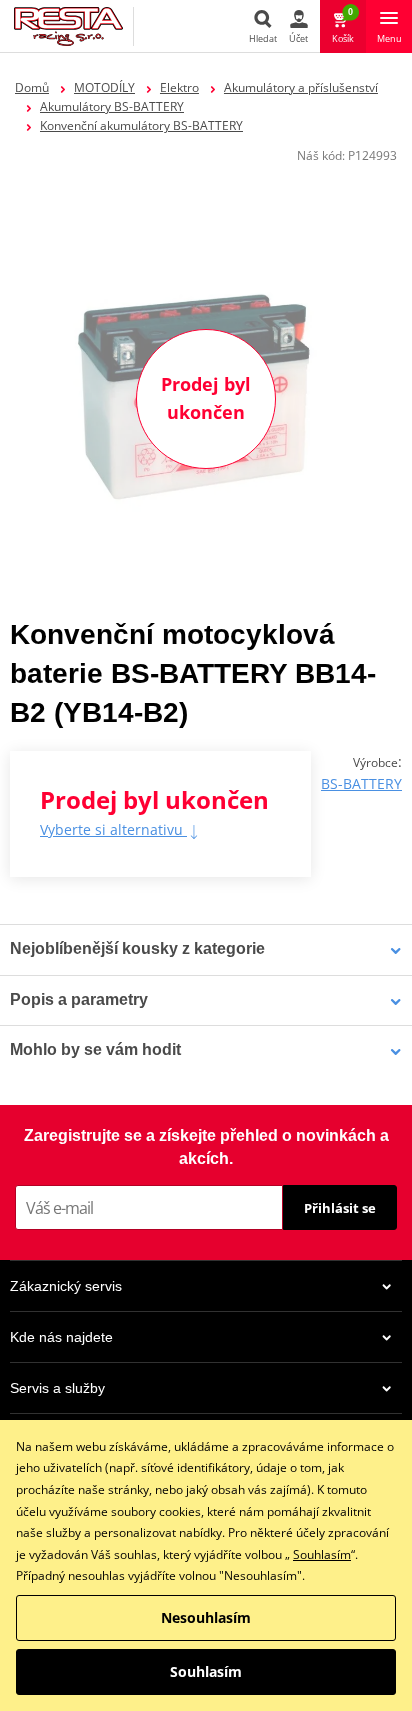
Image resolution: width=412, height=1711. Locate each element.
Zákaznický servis (66, 1286)
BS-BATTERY (361, 783)
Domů (32, 87)
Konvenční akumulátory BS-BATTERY (141, 125)
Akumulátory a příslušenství (301, 87)
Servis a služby (57, 1388)
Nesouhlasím (206, 1617)
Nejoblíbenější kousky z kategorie (137, 948)
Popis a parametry (79, 999)
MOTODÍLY (104, 87)
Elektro (179, 87)
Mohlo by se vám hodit (95, 1049)
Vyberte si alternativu (113, 829)
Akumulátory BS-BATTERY (112, 106)
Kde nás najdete (61, 1337)
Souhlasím (322, 1554)
